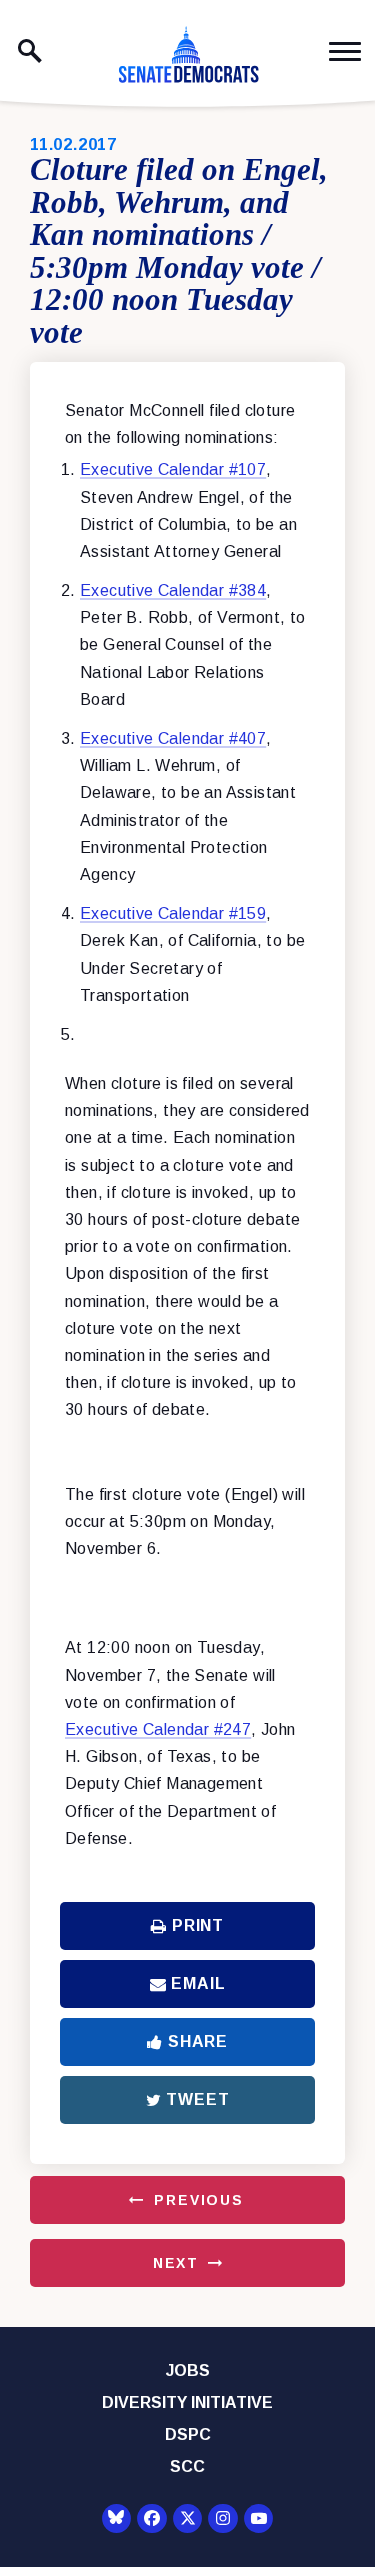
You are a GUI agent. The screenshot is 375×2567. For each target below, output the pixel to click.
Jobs (188, 2370)
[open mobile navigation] (345, 51)
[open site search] (30, 51)
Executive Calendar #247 (158, 1729)
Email (198, 1983)
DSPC (188, 2434)
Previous (199, 2200)
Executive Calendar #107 (173, 469)
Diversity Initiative (187, 2402)
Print (198, 1925)
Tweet (197, 2099)
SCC (187, 2466)
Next (176, 2263)
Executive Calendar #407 (173, 738)
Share (198, 2041)
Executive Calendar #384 (173, 590)
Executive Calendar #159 (173, 913)
